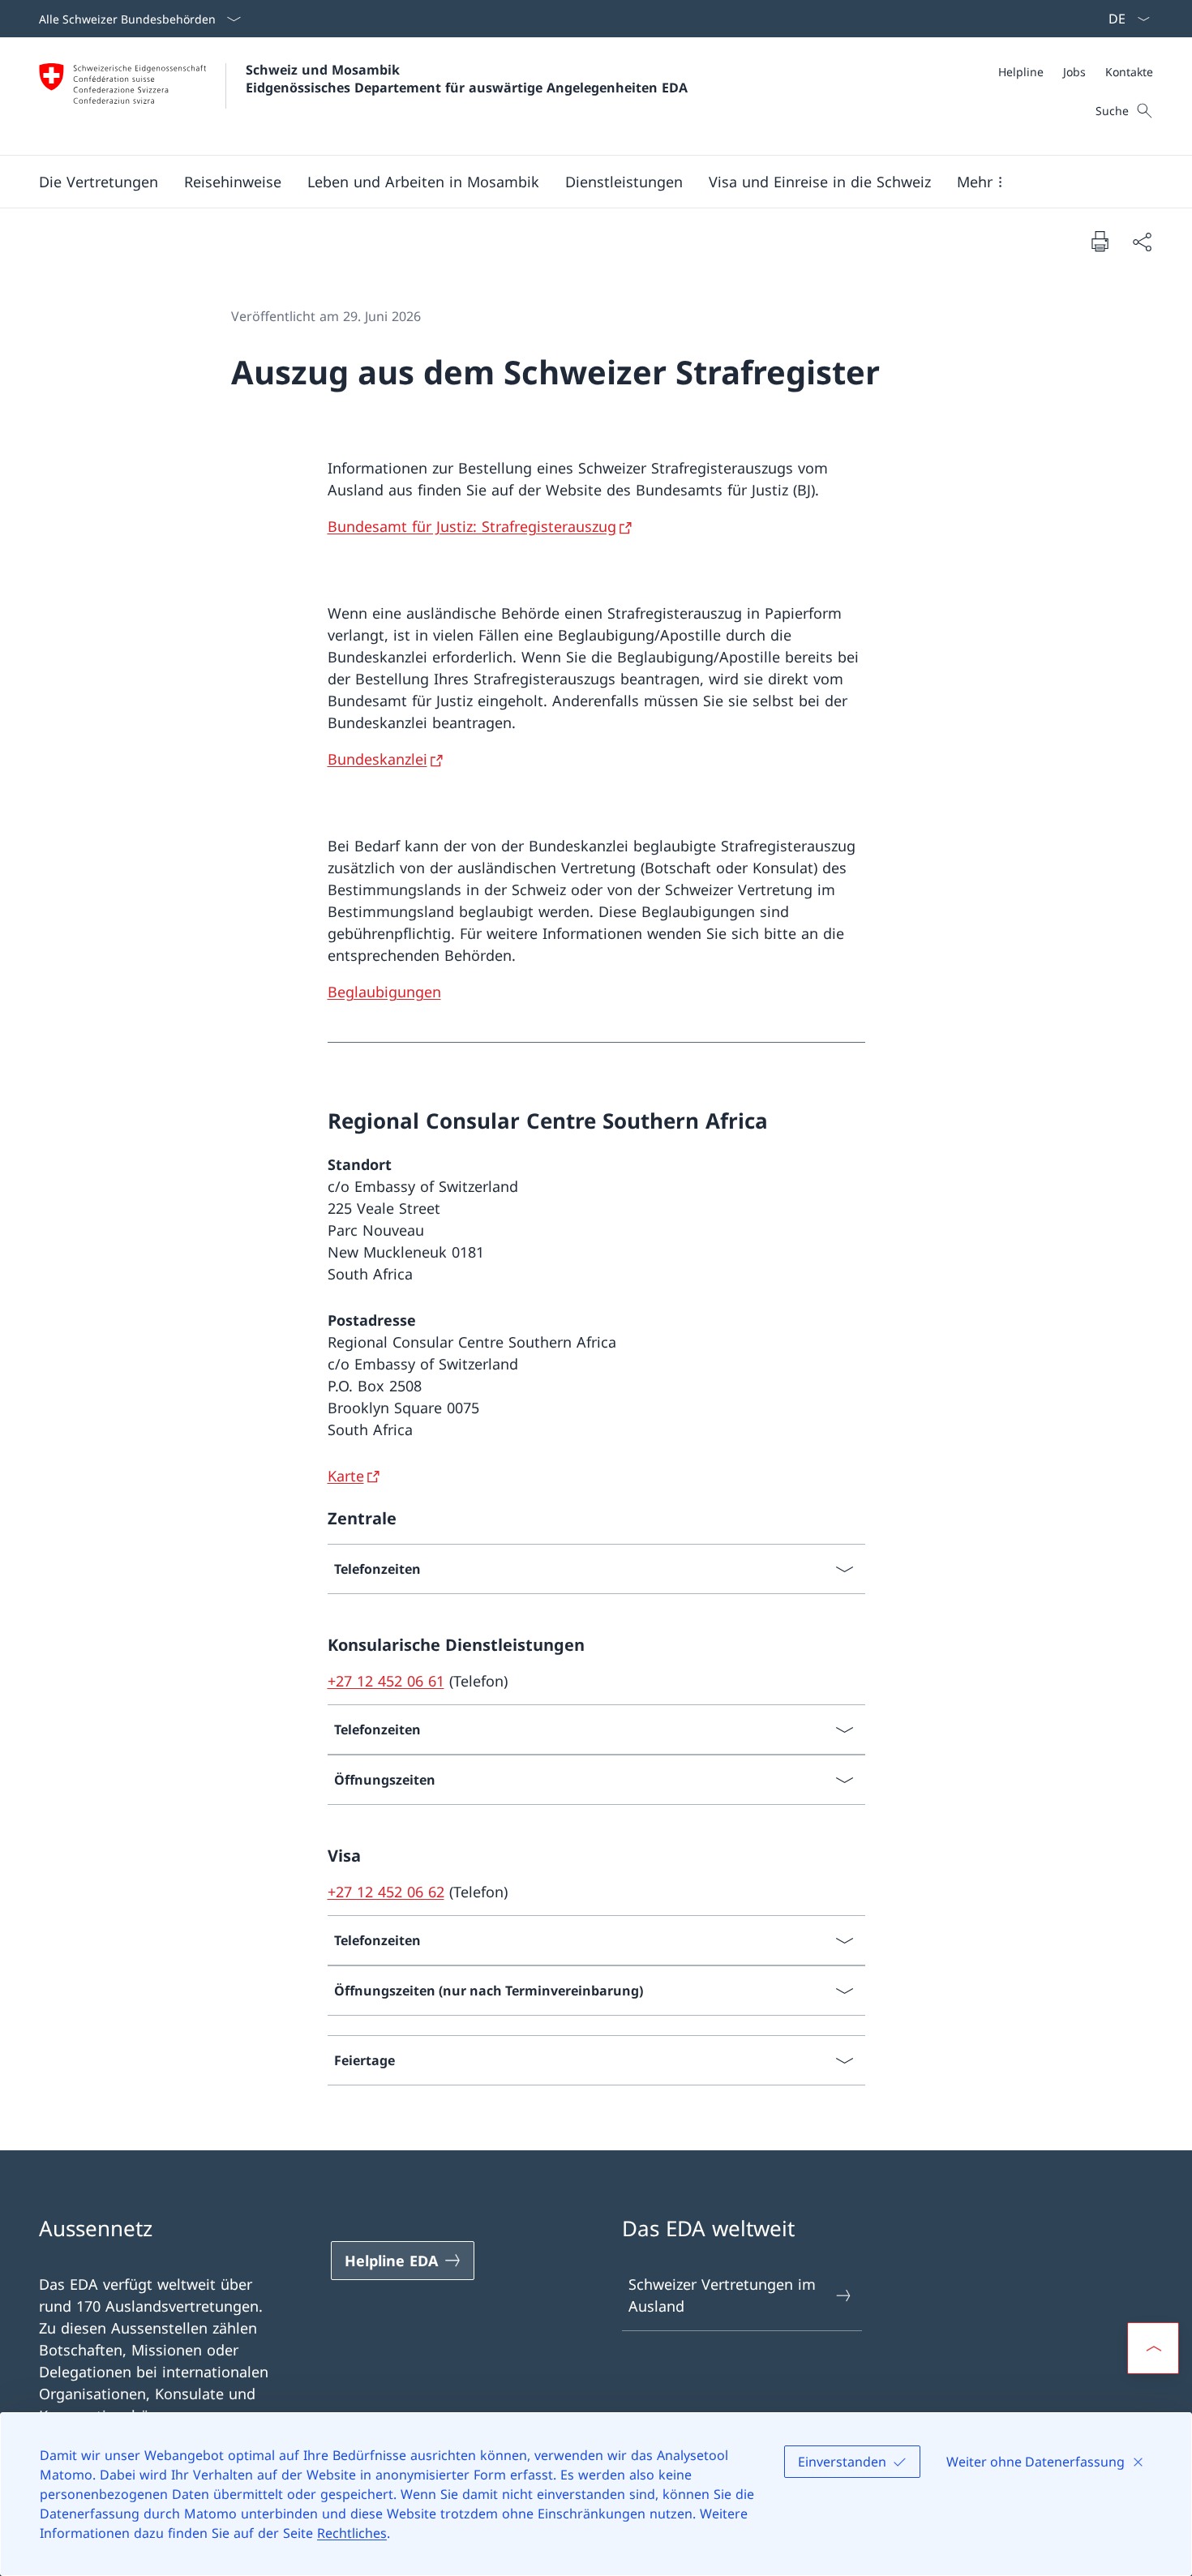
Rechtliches (352, 2533)
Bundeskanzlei (377, 759)
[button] (99, 182)
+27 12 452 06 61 (386, 1681)
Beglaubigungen (384, 992)
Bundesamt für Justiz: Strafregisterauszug (472, 526)
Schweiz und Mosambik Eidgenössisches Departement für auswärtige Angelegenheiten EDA (467, 79)
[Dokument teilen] (1142, 241)
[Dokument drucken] (1100, 241)
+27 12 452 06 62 (386, 1892)
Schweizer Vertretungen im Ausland (722, 2295)
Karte (346, 1476)
